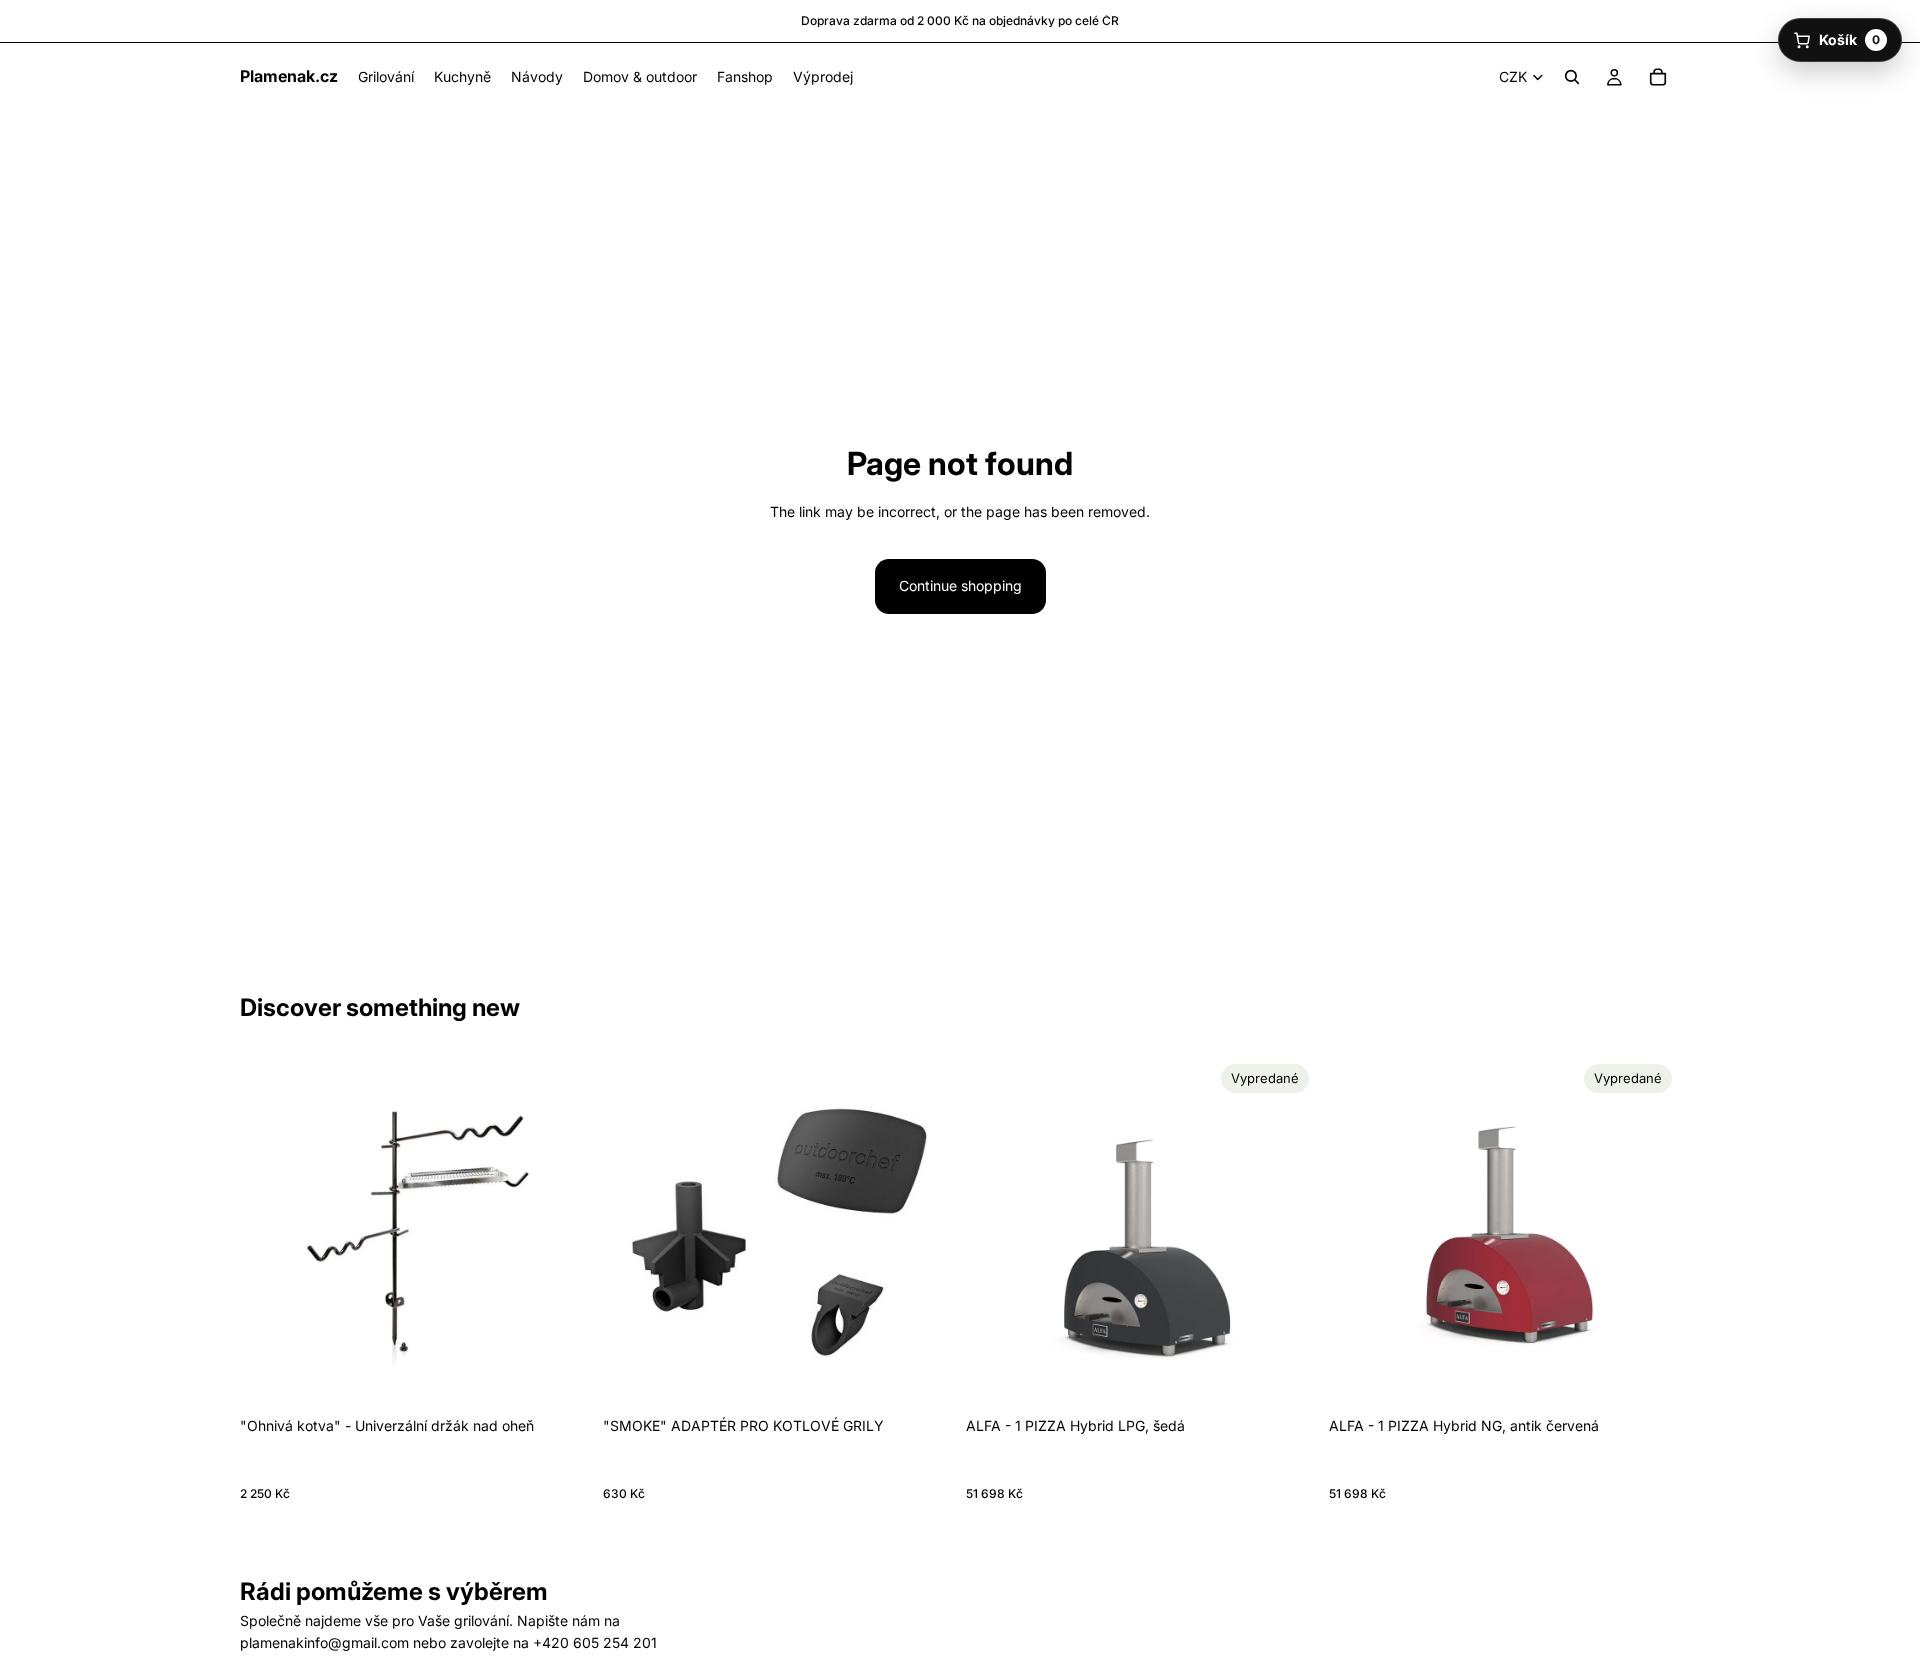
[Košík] (1658, 77)
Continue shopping (960, 585)
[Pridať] (560, 1377)
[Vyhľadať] (1572, 77)
